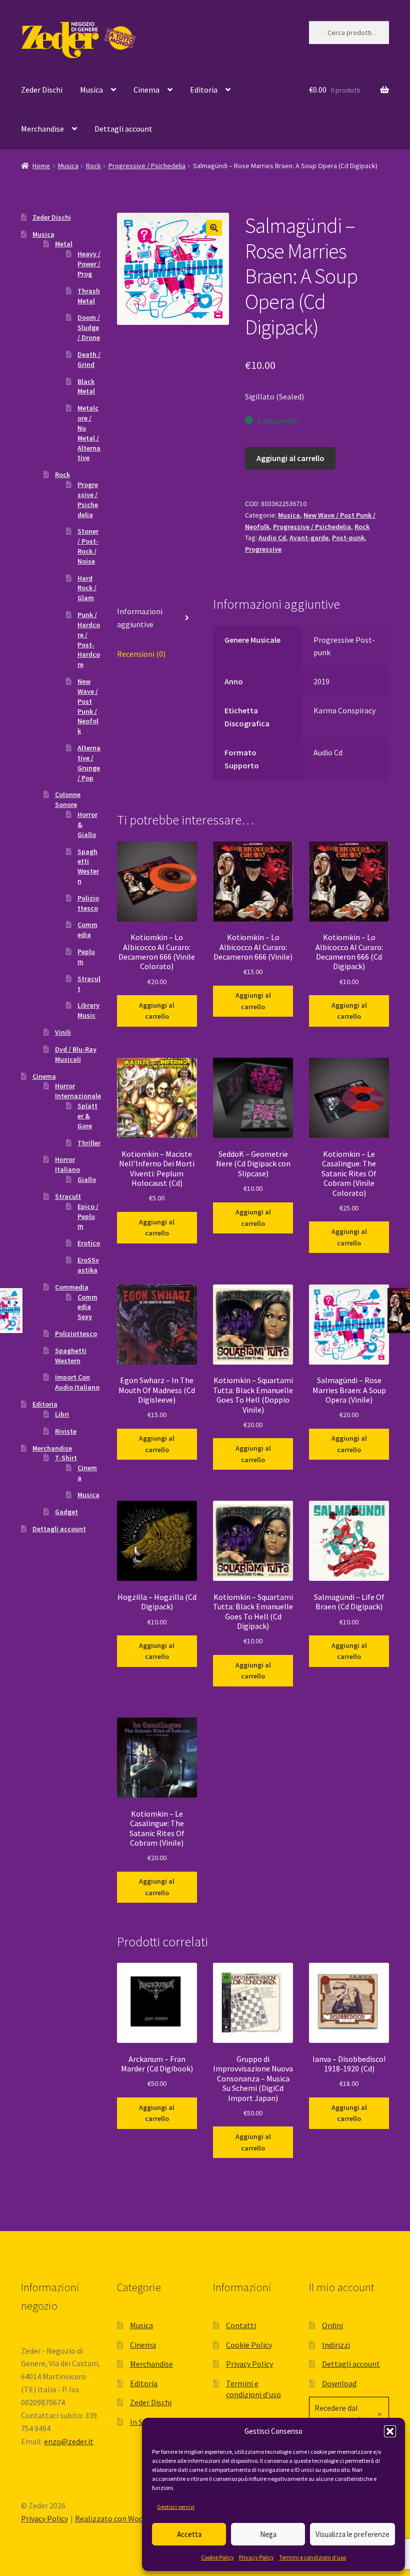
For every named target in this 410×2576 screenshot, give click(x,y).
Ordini (332, 2325)
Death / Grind (89, 359)
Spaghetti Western (88, 866)
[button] (390, 2431)
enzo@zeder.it (69, 2441)
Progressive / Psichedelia (147, 166)
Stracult (68, 1196)
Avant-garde (309, 538)
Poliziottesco (88, 903)
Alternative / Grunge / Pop (89, 763)
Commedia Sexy (87, 1307)
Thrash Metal (89, 296)
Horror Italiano (67, 1164)
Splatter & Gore (87, 1116)
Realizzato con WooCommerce (128, 2518)
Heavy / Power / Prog (89, 264)
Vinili (63, 1032)
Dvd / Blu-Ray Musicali (76, 1054)
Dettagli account (123, 129)
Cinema (146, 90)
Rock (93, 166)
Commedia (87, 930)
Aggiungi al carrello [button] (157, 1011)
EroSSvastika (88, 1265)
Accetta (189, 2534)
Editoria (204, 90)
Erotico (89, 1243)
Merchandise (42, 129)
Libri (62, 1414)
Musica (91, 90)
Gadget (66, 1512)
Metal (64, 244)
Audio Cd (272, 538)
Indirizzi (336, 2345)
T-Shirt (66, 1458)
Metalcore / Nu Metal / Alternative (89, 433)
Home (41, 166)
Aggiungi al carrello (290, 458)
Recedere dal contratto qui (337, 2414)
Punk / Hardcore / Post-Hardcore (89, 639)
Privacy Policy (256, 2557)
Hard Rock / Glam (87, 588)
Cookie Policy (217, 2557)
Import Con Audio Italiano (77, 1382)
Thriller (89, 1143)
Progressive (263, 549)
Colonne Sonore (68, 799)
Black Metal (86, 386)
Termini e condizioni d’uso (312, 2557)
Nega (268, 2534)
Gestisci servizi (176, 2507)
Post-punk (348, 538)
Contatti (241, 2325)
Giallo (87, 1179)
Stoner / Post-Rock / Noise (88, 546)
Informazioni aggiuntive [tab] (140, 618)
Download (339, 2383)
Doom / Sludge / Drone (89, 327)
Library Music (88, 1010)
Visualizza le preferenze (352, 2534)
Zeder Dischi (42, 90)
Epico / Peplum (88, 1216)
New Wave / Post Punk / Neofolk (88, 706)
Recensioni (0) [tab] (141, 654)
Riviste (66, 1431)
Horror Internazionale (78, 1091)
